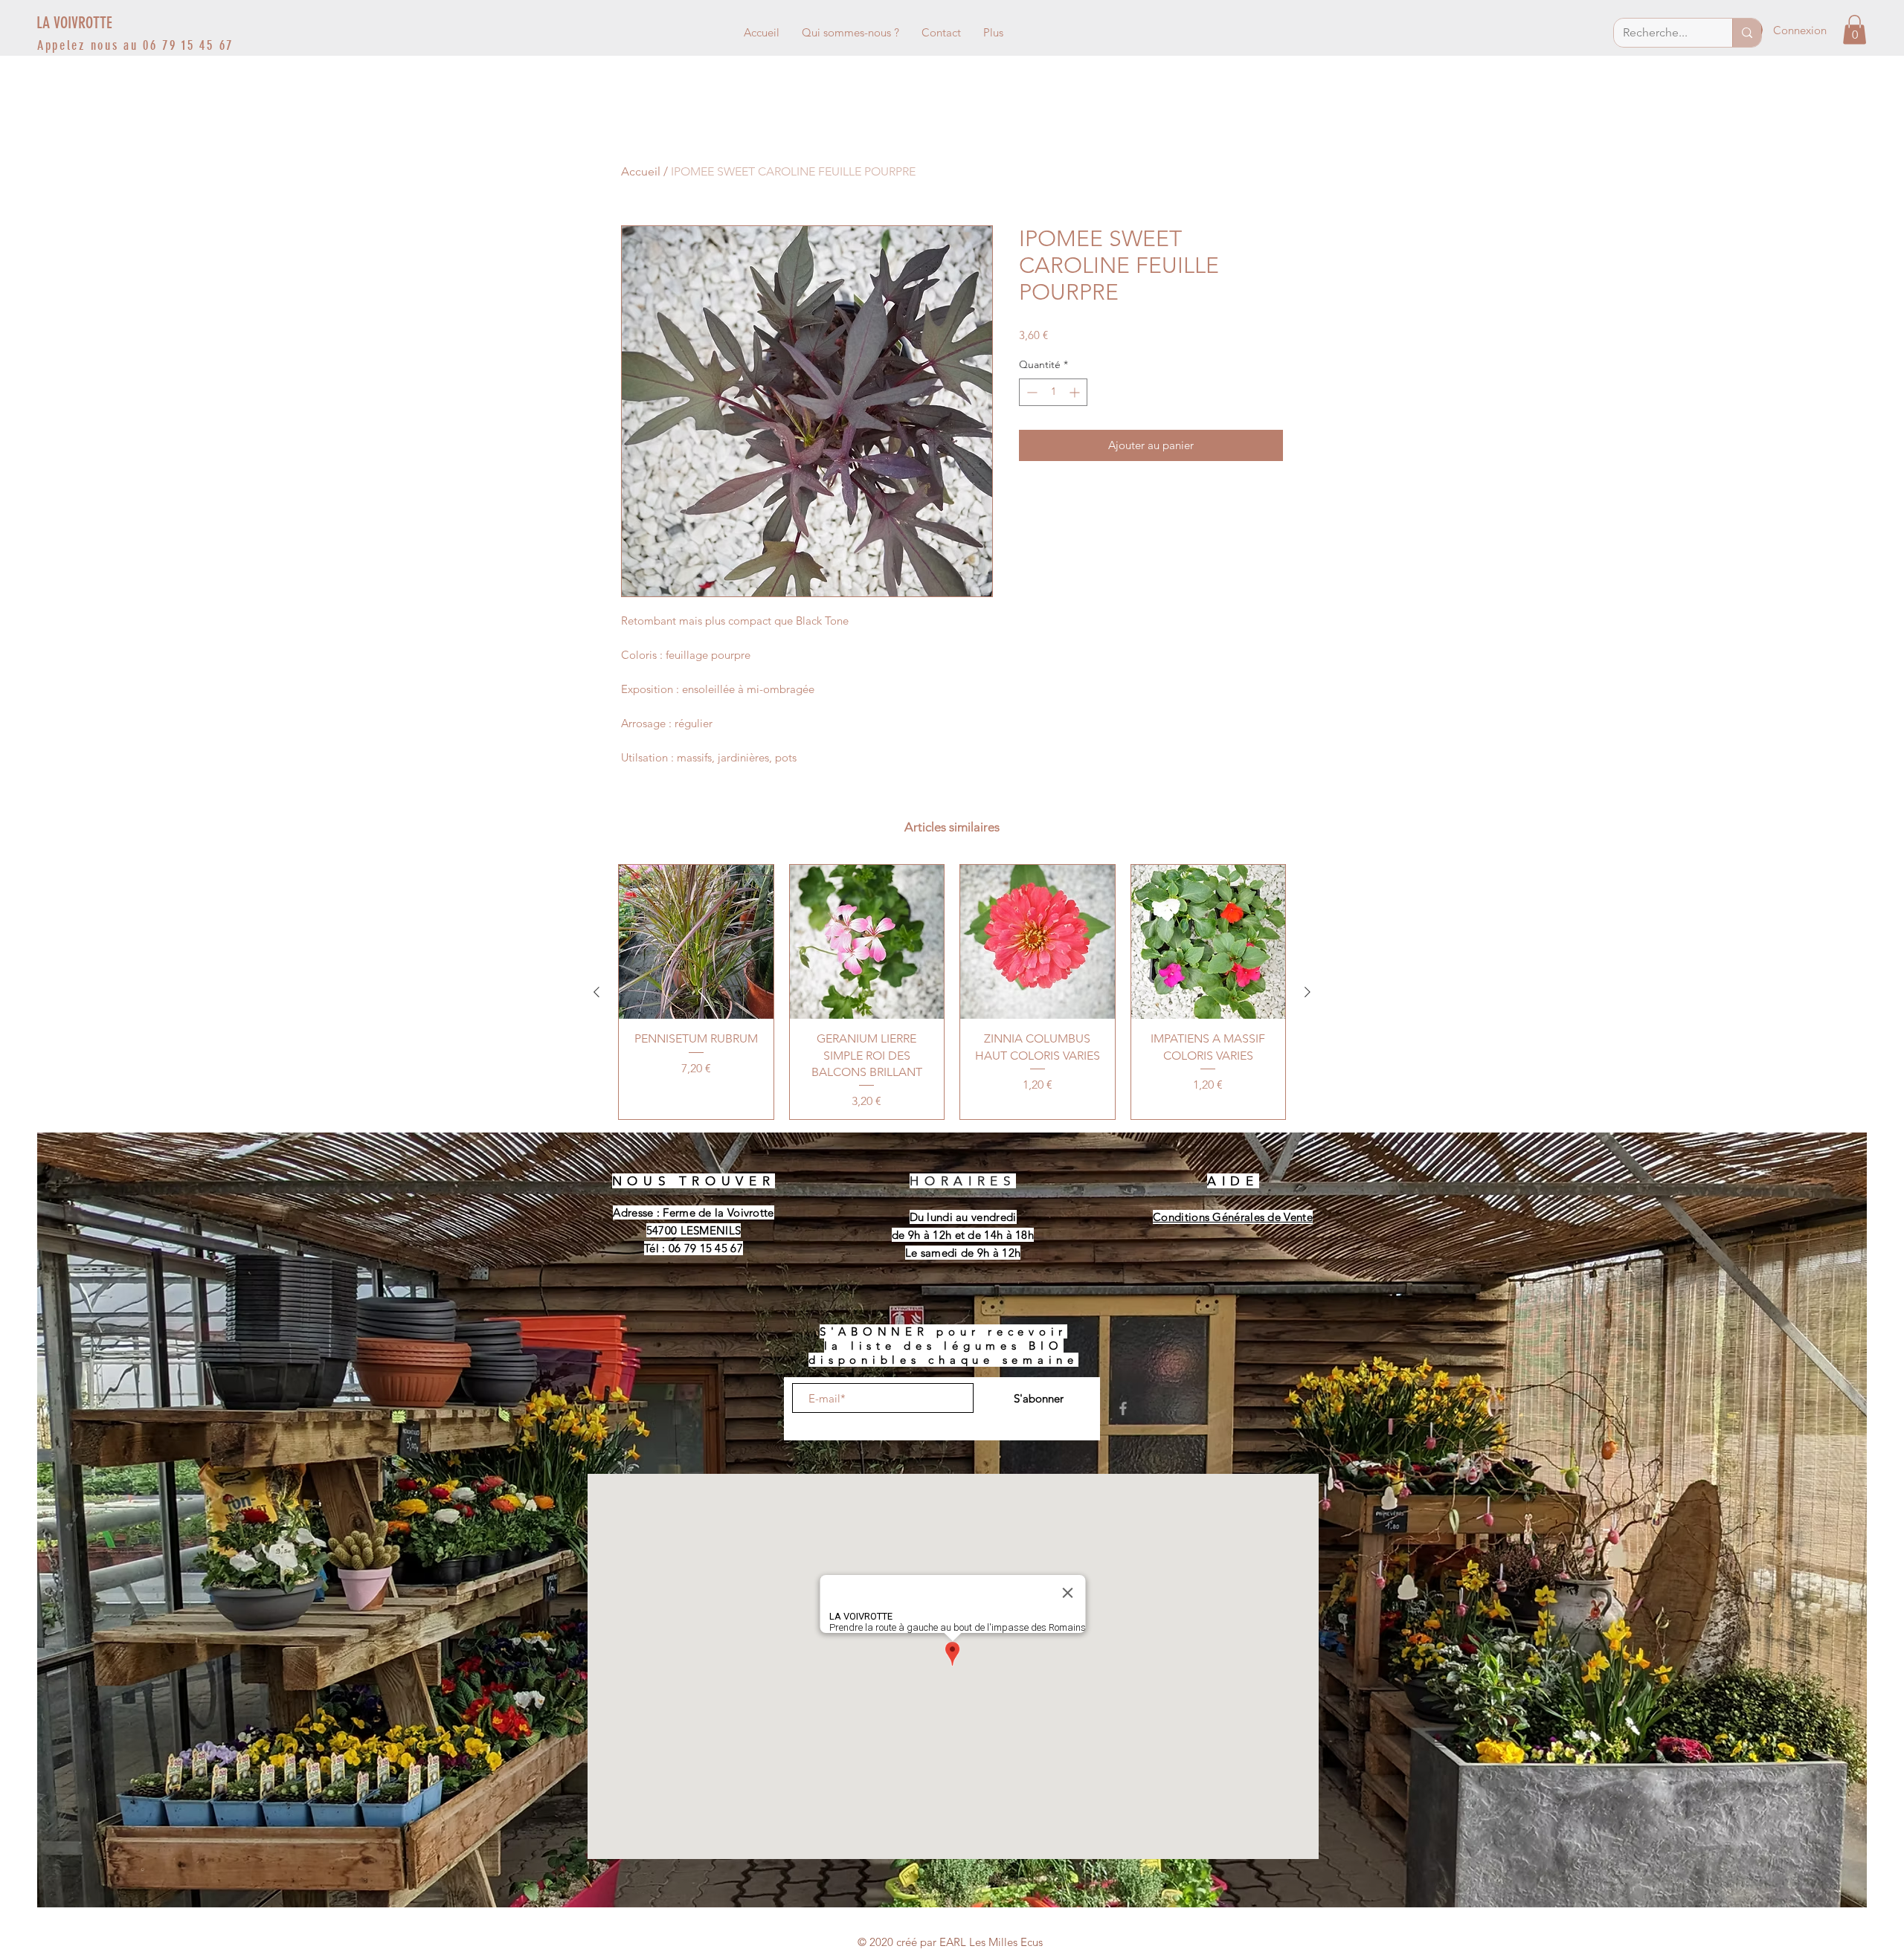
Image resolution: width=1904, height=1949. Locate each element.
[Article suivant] (1308, 992)
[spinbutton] (1053, 392)
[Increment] (1076, 392)
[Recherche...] (1747, 33)
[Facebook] (1123, 1408)
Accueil (641, 171)
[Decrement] (1030, 392)
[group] (952, 992)
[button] (1855, 29)
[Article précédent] (596, 992)
